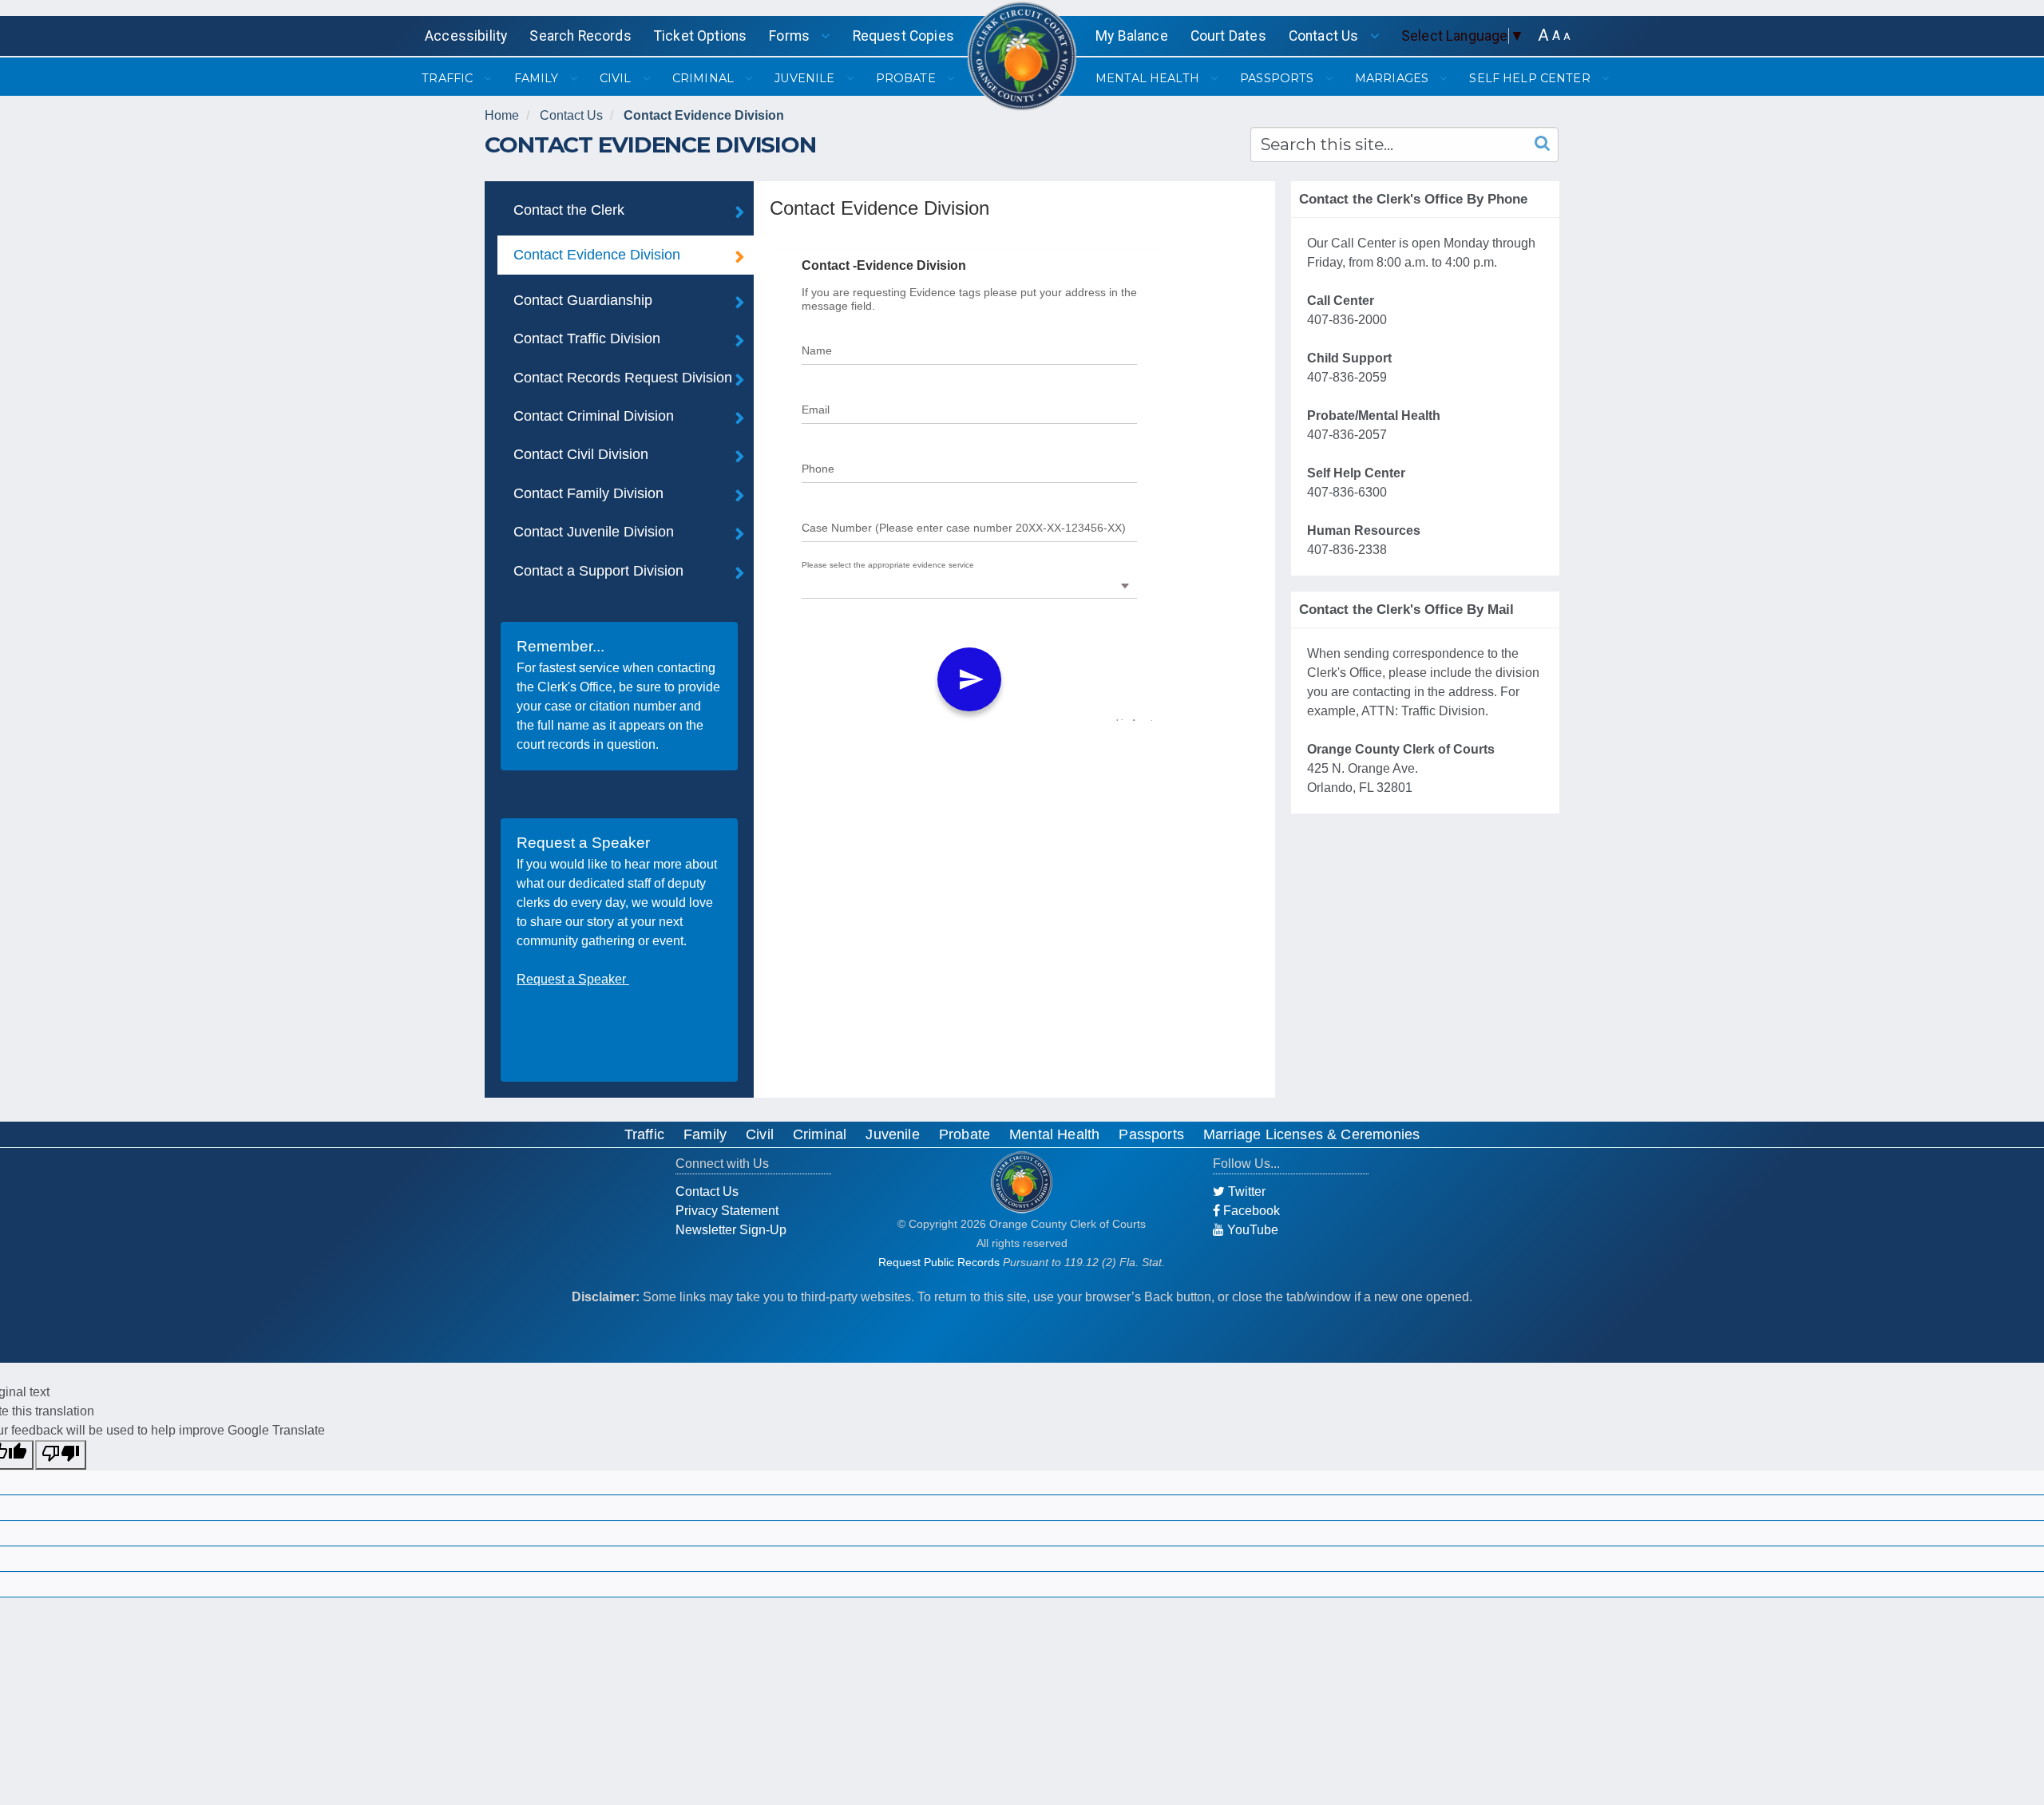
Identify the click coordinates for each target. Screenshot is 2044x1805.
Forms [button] (791, 36)
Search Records (580, 36)
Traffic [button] (449, 78)
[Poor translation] (61, 1455)
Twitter (1245, 1191)
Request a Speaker (573, 979)
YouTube (1251, 1230)
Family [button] (538, 78)
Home (502, 115)
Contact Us (571, 115)
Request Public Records (939, 1262)
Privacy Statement (727, 1211)
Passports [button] (1278, 78)
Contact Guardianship (583, 300)
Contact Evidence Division (704, 115)
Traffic (644, 1134)
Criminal (820, 1134)
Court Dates (1228, 36)
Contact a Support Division (598, 571)
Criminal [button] (705, 78)
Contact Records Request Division (623, 378)
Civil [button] (617, 78)
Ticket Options (700, 36)
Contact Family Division (588, 493)
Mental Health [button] (1149, 78)
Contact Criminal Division (594, 416)
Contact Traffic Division (587, 338)
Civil (760, 1134)
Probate (965, 1134)
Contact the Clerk (569, 210)
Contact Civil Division (581, 454)
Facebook (1250, 1211)
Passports (1151, 1134)
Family (705, 1134)
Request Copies (903, 36)
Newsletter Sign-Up (731, 1230)
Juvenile (892, 1134)
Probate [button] (907, 78)
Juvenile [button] (806, 78)
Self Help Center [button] (1531, 78)
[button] (1543, 36)
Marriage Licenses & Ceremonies (1311, 1134)
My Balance (1132, 36)
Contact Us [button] (1325, 36)
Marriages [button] (1393, 78)
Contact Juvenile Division (594, 532)
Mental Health (1054, 1134)
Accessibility (466, 36)
